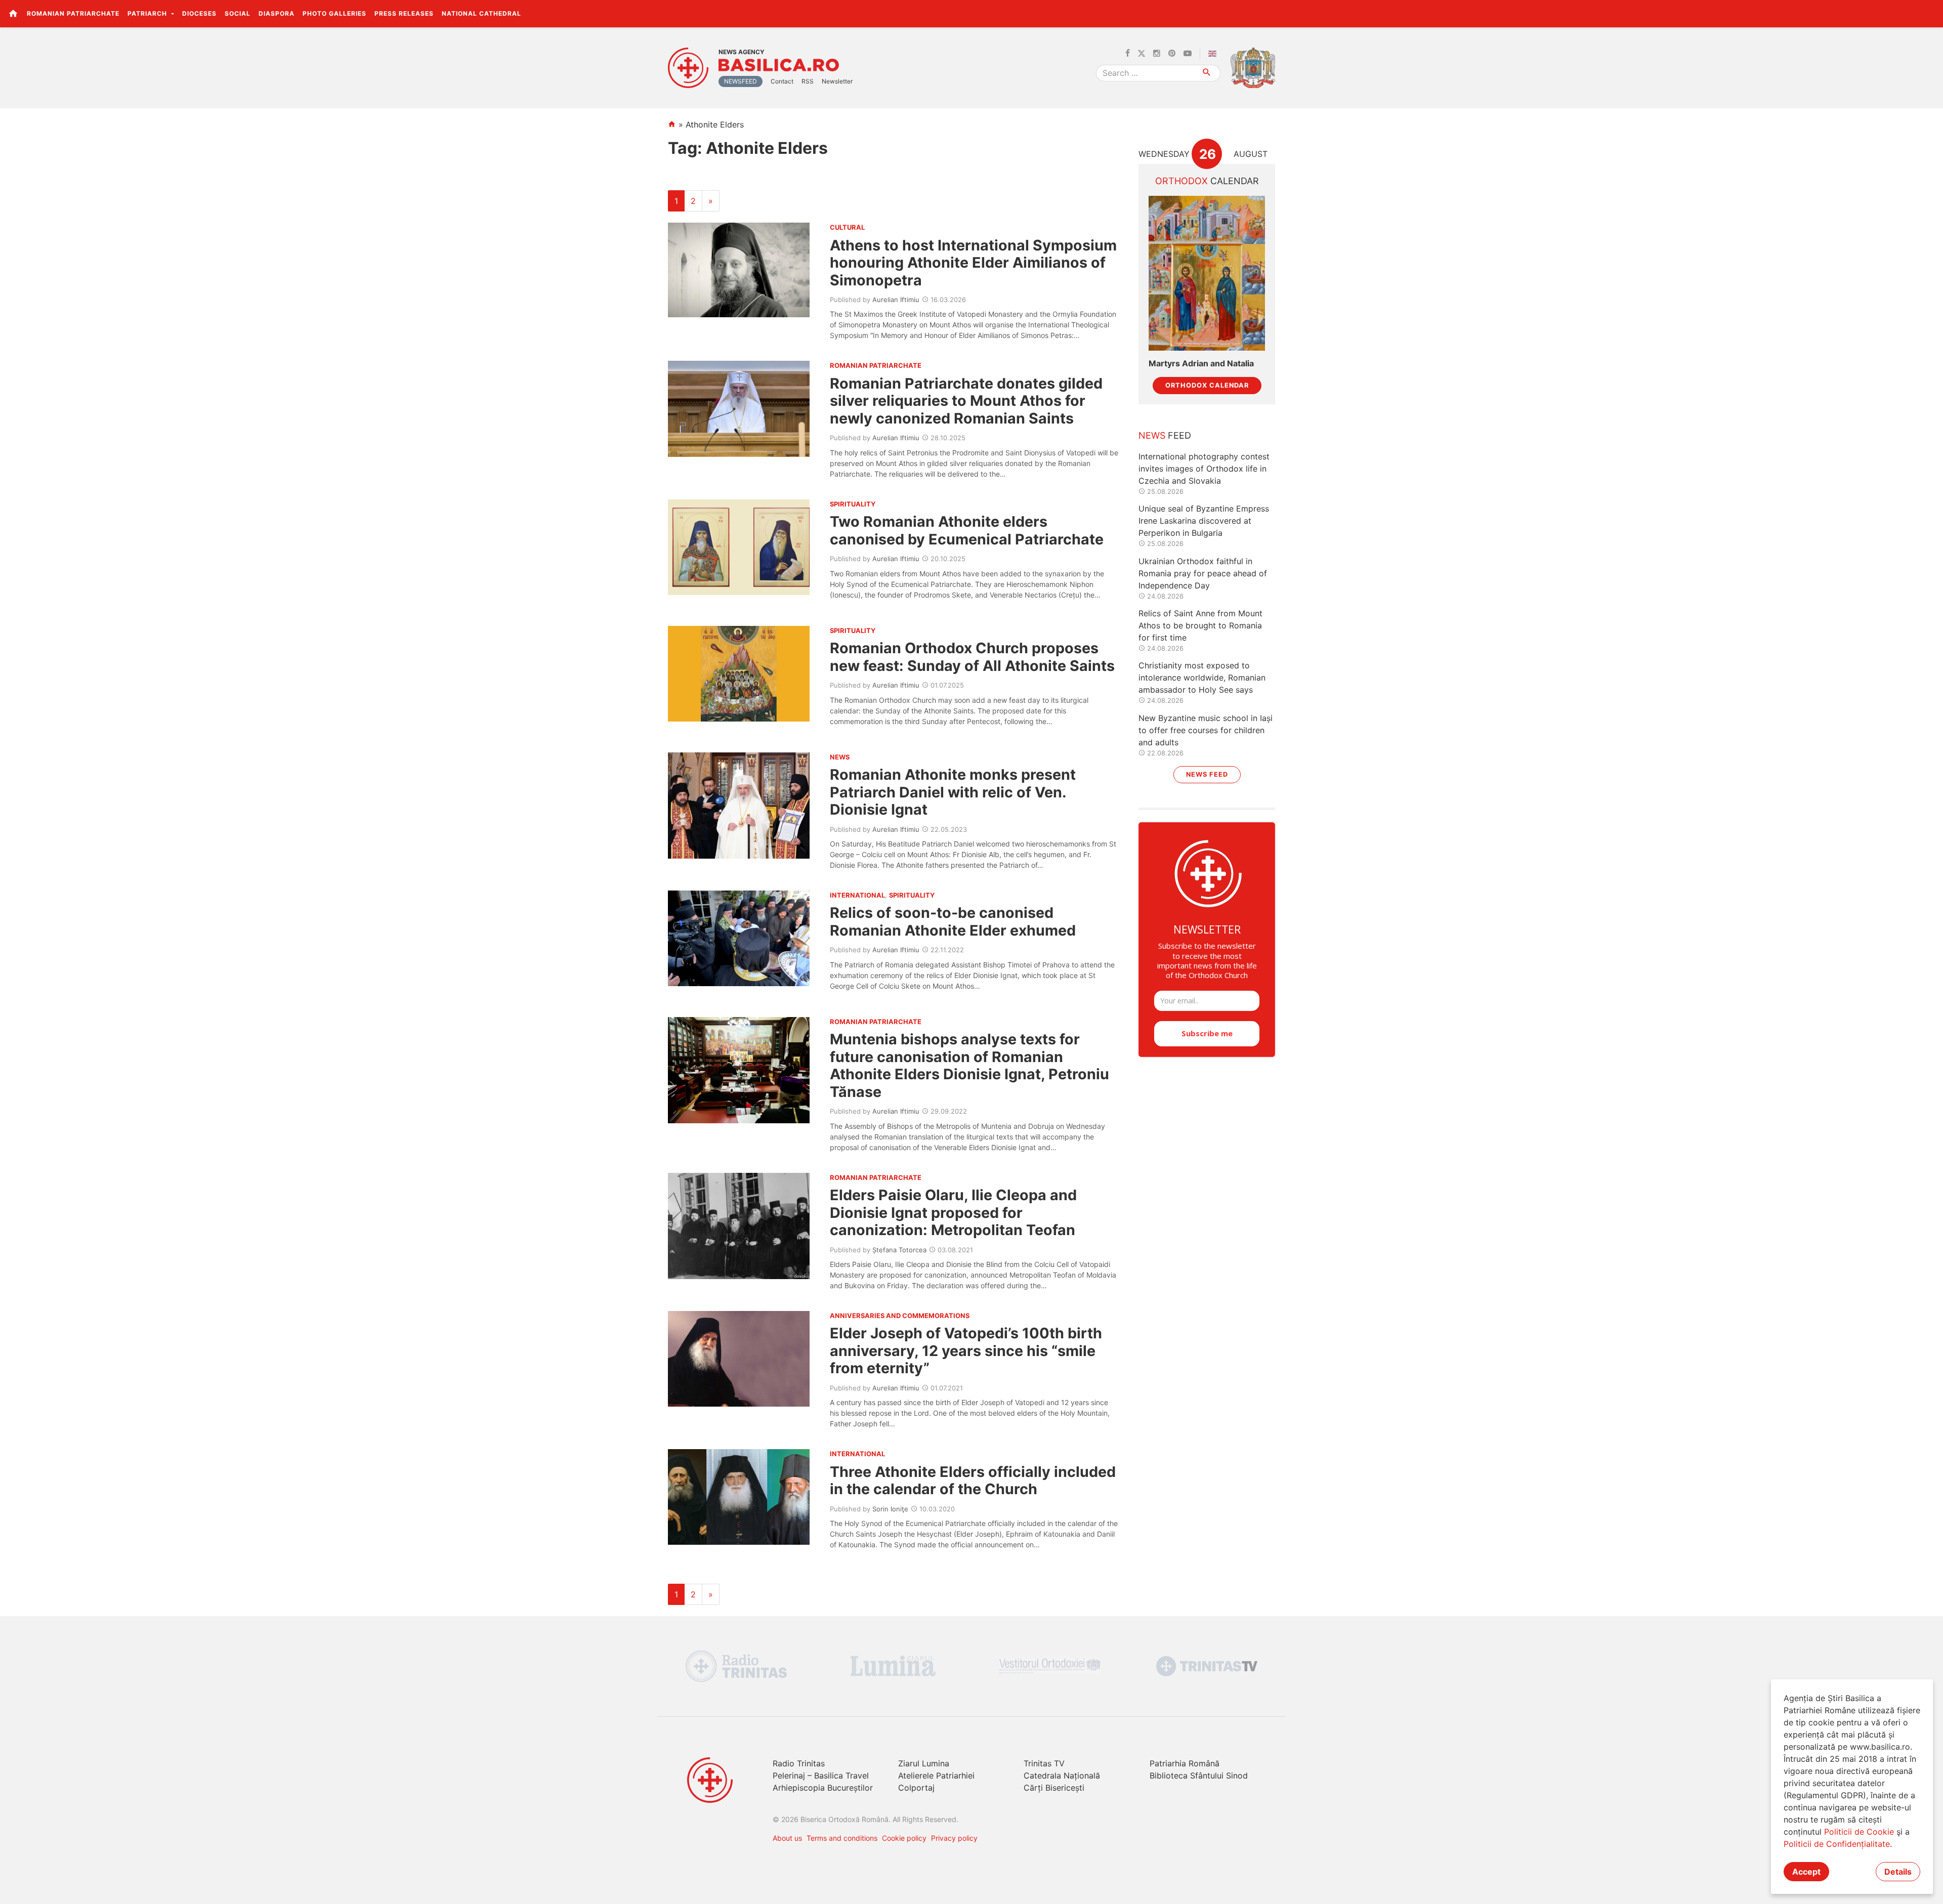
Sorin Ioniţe (890, 1509)
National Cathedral (481, 13)
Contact (782, 81)
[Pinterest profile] (1172, 54)
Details (1898, 1872)
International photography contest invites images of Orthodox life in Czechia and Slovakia (1204, 469)
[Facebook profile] (1128, 54)
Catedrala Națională (1062, 1775)
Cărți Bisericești (1054, 1788)
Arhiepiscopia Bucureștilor (823, 1788)
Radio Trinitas (799, 1763)
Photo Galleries (334, 13)
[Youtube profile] (1188, 54)
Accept (1806, 1872)
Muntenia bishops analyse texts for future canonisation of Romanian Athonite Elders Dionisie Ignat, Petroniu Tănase (969, 1065)
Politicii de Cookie (1859, 1832)
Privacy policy (954, 1838)
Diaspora (277, 13)
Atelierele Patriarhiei (936, 1775)
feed (1165, 435)
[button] (1930, 13)
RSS (808, 81)
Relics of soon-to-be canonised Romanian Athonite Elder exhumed (953, 921)
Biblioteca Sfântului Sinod (1199, 1775)
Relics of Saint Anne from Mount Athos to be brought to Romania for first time (1200, 625)
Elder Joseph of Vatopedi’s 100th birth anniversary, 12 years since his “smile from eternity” (966, 1350)
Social (238, 13)
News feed (1207, 774)
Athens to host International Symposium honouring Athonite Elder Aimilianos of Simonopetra (973, 263)
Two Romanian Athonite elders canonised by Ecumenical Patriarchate (967, 530)
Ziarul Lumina (924, 1763)
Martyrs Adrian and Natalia (1201, 364)
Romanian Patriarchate (73, 13)
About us (787, 1838)
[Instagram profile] (1157, 54)
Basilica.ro (779, 65)
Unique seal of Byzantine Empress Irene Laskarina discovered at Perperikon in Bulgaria (1204, 521)
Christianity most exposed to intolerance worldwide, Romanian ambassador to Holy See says (1202, 678)
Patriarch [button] (148, 13)
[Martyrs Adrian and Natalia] (1207, 273)
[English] (1214, 54)
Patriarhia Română (1185, 1763)
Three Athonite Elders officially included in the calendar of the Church (973, 1480)
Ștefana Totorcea (899, 1250)
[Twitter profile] (1142, 54)
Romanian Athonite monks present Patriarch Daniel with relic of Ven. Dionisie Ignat (953, 792)
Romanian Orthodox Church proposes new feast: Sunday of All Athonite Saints (972, 657)
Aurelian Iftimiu (896, 300)
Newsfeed (741, 81)
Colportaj (916, 1788)
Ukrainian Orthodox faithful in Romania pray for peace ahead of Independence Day (1203, 573)
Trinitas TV (1044, 1763)
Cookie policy (904, 1838)
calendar (1207, 181)
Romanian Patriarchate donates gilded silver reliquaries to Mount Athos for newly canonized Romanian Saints (966, 401)
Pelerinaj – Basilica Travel (821, 1775)
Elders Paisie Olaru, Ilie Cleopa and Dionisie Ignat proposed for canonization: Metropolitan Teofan (953, 1212)
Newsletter (837, 81)
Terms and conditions (842, 1838)
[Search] (1207, 73)
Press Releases (404, 13)
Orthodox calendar (1207, 385)
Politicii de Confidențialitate (1837, 1844)
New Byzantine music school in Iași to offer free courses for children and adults (1206, 730)
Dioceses (199, 13)
